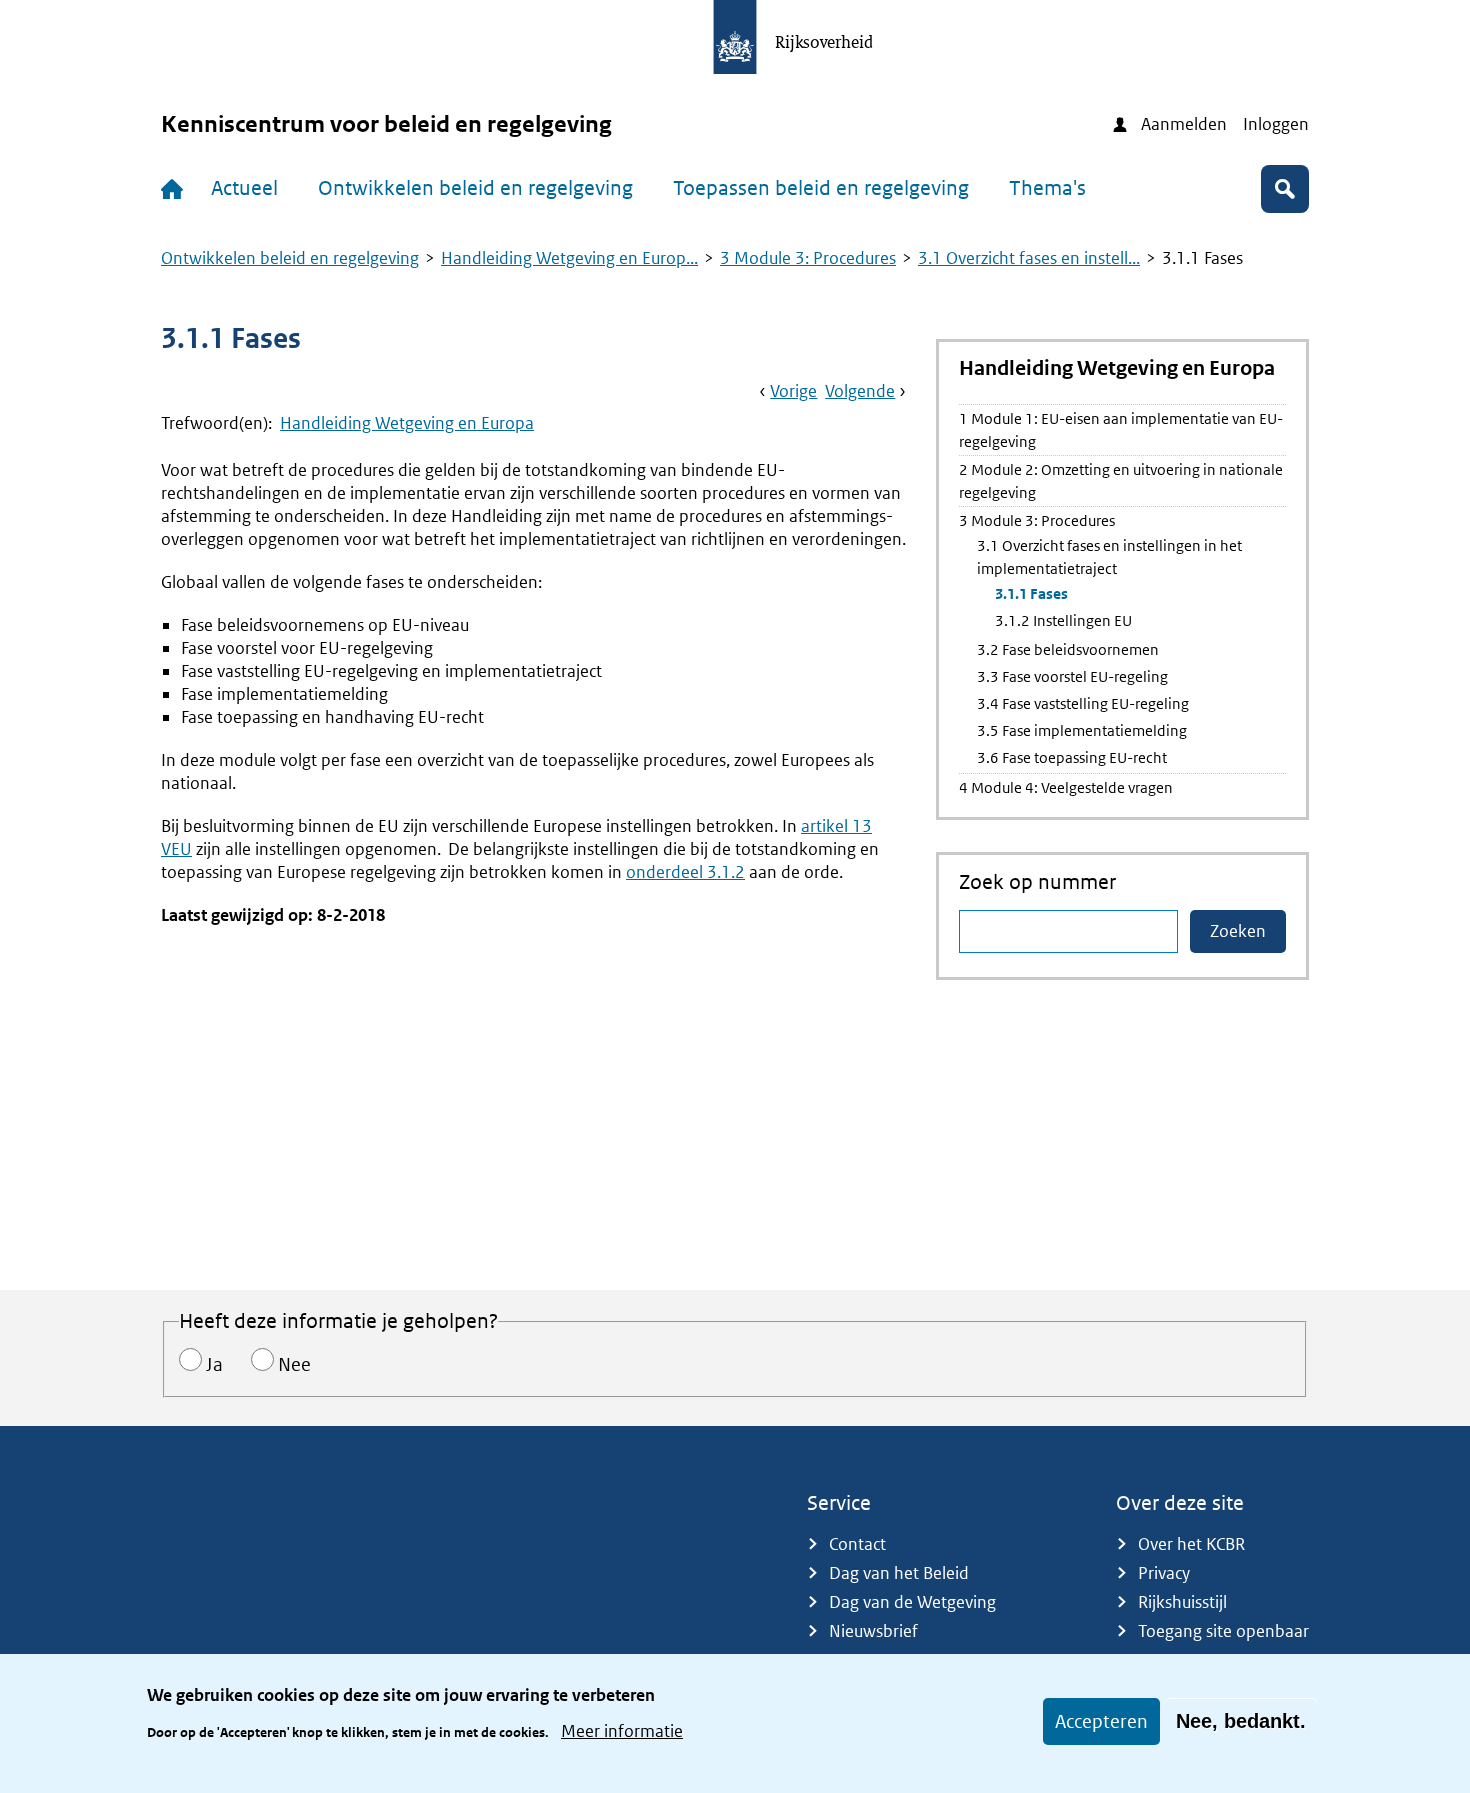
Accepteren (1101, 1721)
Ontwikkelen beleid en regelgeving (475, 188)
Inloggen (1276, 124)
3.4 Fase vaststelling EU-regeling (1083, 703)
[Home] (176, 189)
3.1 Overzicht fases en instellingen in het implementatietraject (1109, 557)
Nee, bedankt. (1241, 1721)
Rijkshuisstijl (1182, 1602)
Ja (214, 1364)
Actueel (244, 188)
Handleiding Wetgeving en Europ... (569, 258)
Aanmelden (1184, 124)
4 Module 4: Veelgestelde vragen (1066, 787)
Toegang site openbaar (1223, 1631)
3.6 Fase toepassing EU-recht (1072, 757)
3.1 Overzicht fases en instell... (1029, 258)
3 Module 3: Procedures (808, 258)
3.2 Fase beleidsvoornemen (1068, 649)
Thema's (1047, 188)
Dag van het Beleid (899, 1573)
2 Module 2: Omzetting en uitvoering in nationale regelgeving (1121, 481)
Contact (857, 1544)
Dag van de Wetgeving (912, 1602)
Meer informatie (622, 1731)
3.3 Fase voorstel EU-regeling (1072, 676)
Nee (294, 1364)
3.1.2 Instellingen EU (1063, 620)
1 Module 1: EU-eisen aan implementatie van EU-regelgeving (1121, 430)
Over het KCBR (1191, 1544)
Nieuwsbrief (873, 1631)
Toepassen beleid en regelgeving (821, 188)
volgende (860, 391)
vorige (793, 391)
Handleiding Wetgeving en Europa (407, 423)
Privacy (1164, 1573)
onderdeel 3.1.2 (685, 872)
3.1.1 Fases (1031, 593)
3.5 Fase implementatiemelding (1082, 730)
